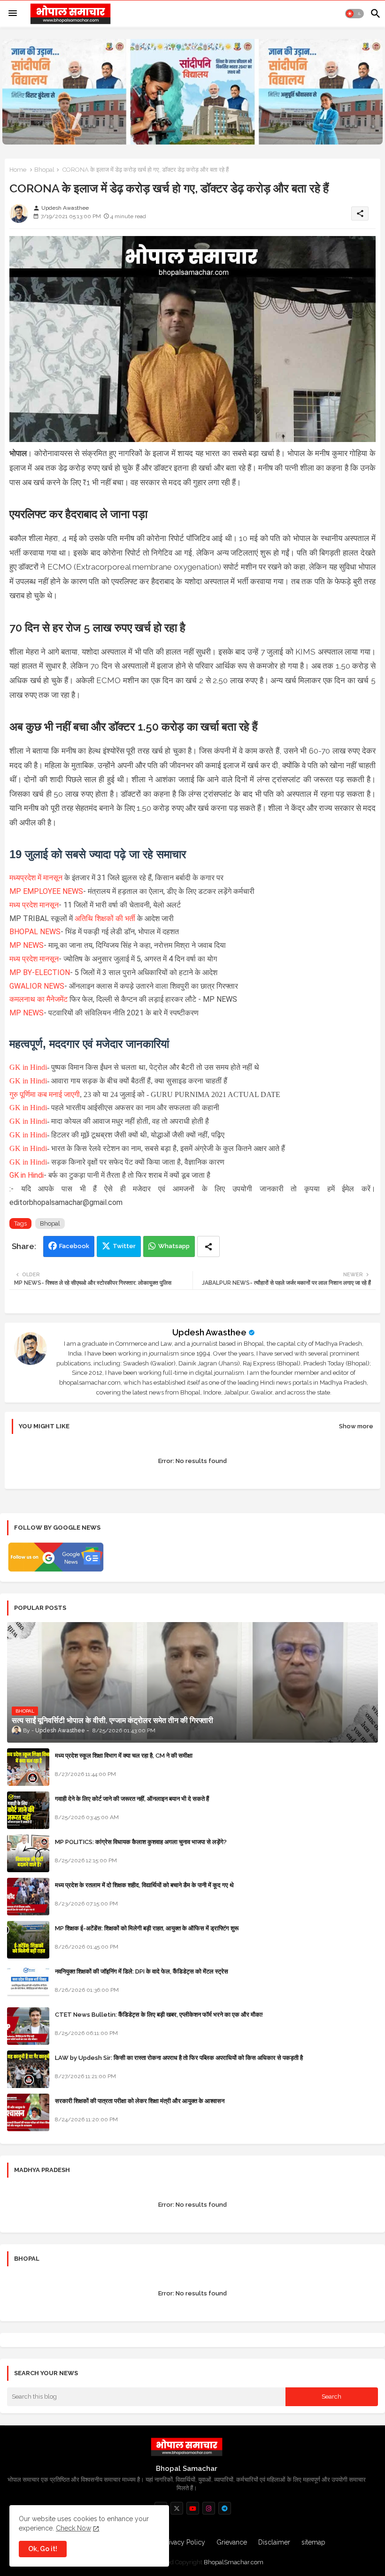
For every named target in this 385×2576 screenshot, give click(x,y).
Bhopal (44, 170)
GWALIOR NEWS (37, 986)
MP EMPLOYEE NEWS (46, 891)
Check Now (73, 2528)
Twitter (124, 1246)
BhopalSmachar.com (234, 2562)
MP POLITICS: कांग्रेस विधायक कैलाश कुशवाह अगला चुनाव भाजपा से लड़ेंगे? (141, 1842)
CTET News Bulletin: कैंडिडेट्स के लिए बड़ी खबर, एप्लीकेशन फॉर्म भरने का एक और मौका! (159, 2015)
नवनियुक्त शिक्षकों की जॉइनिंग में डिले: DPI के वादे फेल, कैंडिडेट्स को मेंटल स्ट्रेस (142, 1971)
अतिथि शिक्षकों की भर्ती (105, 918)
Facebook (74, 1246)
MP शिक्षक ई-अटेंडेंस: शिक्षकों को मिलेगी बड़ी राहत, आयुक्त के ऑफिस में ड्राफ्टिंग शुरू (147, 1928)
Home (18, 170)
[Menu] (13, 14)
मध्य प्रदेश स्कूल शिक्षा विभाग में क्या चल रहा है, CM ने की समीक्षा (124, 1756)
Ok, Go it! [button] (43, 2549)
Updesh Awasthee (209, 1332)
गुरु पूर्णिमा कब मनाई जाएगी (45, 1094)
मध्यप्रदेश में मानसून (37, 878)
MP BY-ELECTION (40, 972)
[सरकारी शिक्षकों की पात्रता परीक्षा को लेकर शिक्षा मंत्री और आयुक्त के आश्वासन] (28, 2112)
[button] (354, 14)
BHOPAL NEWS (35, 932)
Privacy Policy (184, 2542)
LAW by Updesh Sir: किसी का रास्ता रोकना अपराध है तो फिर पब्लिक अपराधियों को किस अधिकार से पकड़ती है (179, 2058)
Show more (356, 1426)
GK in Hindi (28, 1067)
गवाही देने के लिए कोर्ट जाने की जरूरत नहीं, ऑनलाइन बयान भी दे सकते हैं (132, 1799)
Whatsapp (174, 1246)
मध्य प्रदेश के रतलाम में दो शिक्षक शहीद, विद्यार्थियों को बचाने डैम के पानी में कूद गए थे (144, 1885)
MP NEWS (27, 945)
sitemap (313, 2542)
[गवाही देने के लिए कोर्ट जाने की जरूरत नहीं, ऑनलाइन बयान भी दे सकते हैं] (28, 1810)
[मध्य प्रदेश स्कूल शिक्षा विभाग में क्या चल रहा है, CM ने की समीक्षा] (28, 1767)
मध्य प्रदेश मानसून (34, 905)
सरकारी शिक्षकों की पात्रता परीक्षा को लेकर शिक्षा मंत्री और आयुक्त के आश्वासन (140, 2101)
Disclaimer (274, 2542)
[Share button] (208, 1246)
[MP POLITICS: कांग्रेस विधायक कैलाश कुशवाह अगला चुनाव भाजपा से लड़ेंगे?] (28, 1853)
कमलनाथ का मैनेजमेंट (39, 999)
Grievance (232, 2542)
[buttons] (177, 2508)
